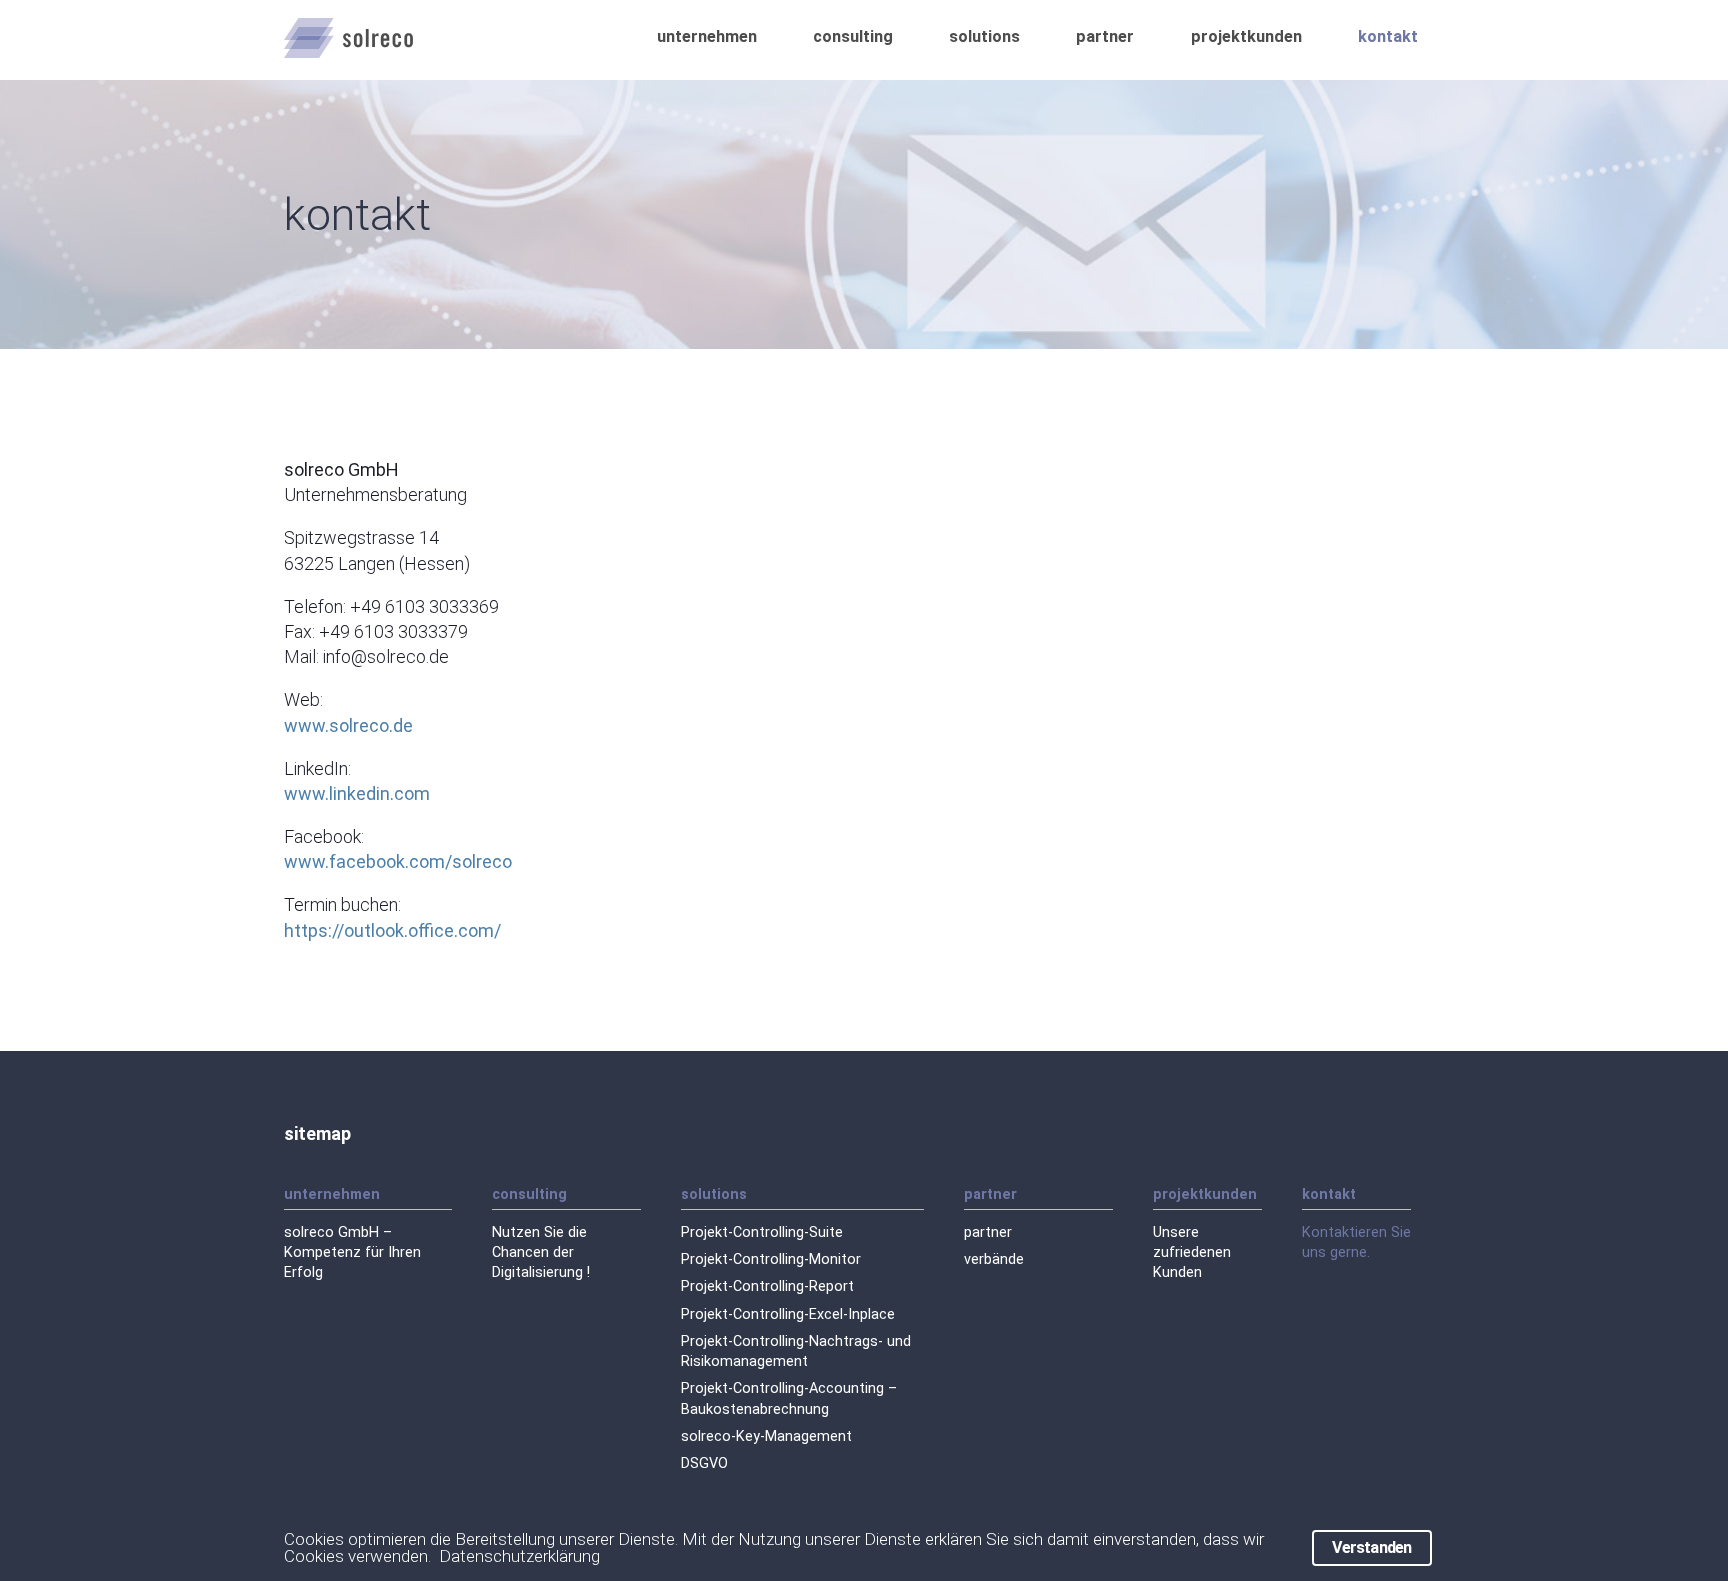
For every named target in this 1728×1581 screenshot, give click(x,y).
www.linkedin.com (357, 793)
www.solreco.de (348, 725)
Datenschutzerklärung (519, 1556)
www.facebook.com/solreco (398, 861)
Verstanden (1371, 1547)
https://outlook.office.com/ (392, 930)
